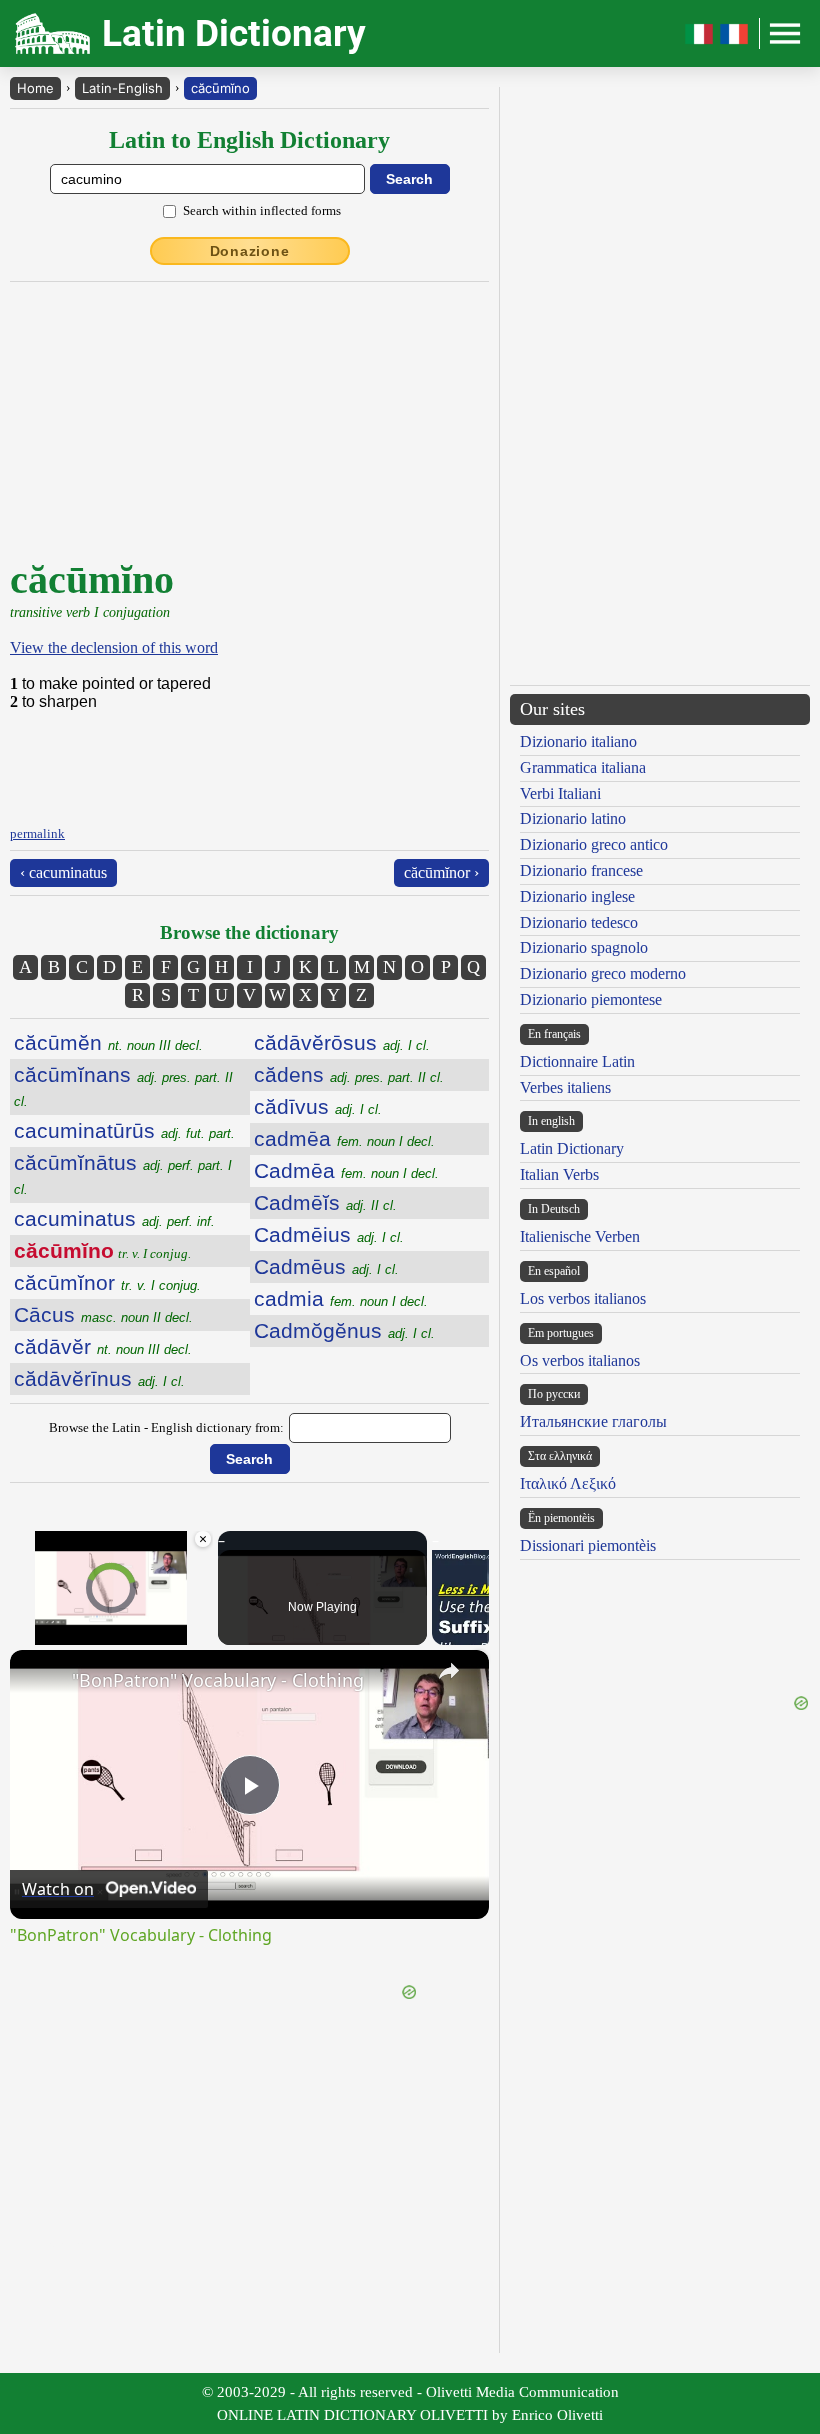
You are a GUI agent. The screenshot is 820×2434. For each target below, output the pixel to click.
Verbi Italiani (560, 793)
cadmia (341, 1298)
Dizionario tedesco (579, 922)
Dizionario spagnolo (584, 947)
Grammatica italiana (583, 767)
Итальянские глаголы (593, 1421)
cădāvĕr (103, 1346)
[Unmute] (46, 1633)
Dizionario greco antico (594, 844)
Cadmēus (326, 1266)
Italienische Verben (580, 1236)
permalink (37, 833)
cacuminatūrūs (124, 1130)
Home (35, 88)
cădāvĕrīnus (99, 1378)
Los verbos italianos (583, 1298)
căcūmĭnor (107, 1282)
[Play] (22, 1633)
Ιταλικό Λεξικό (568, 1483)
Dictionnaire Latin (577, 1061)
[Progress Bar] (111, 1621)
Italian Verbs (559, 1174)
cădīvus (318, 1106)
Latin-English (122, 88)
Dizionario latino (573, 818)
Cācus (103, 1314)
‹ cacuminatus (63, 872)
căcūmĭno (220, 88)
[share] (449, 1671)
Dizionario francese (581, 870)
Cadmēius (329, 1234)
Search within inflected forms (262, 210)
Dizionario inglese (577, 896)
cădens (349, 1074)
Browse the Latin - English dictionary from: (166, 1427)
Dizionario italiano (578, 741)
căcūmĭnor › (441, 872)
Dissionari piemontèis (588, 1545)
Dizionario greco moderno (603, 973)
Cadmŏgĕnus (344, 1330)
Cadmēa (346, 1170)
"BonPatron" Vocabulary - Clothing (218, 1680)
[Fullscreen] (201, 1633)
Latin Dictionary (572, 1148)
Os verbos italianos (580, 1360)
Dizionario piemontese (591, 999)
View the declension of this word (114, 647)
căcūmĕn (108, 1042)
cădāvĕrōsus (342, 1042)
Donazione (250, 251)
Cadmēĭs (325, 1202)
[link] (42, 1682)
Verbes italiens (565, 1087)
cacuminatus (114, 1218)
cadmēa (344, 1138)
